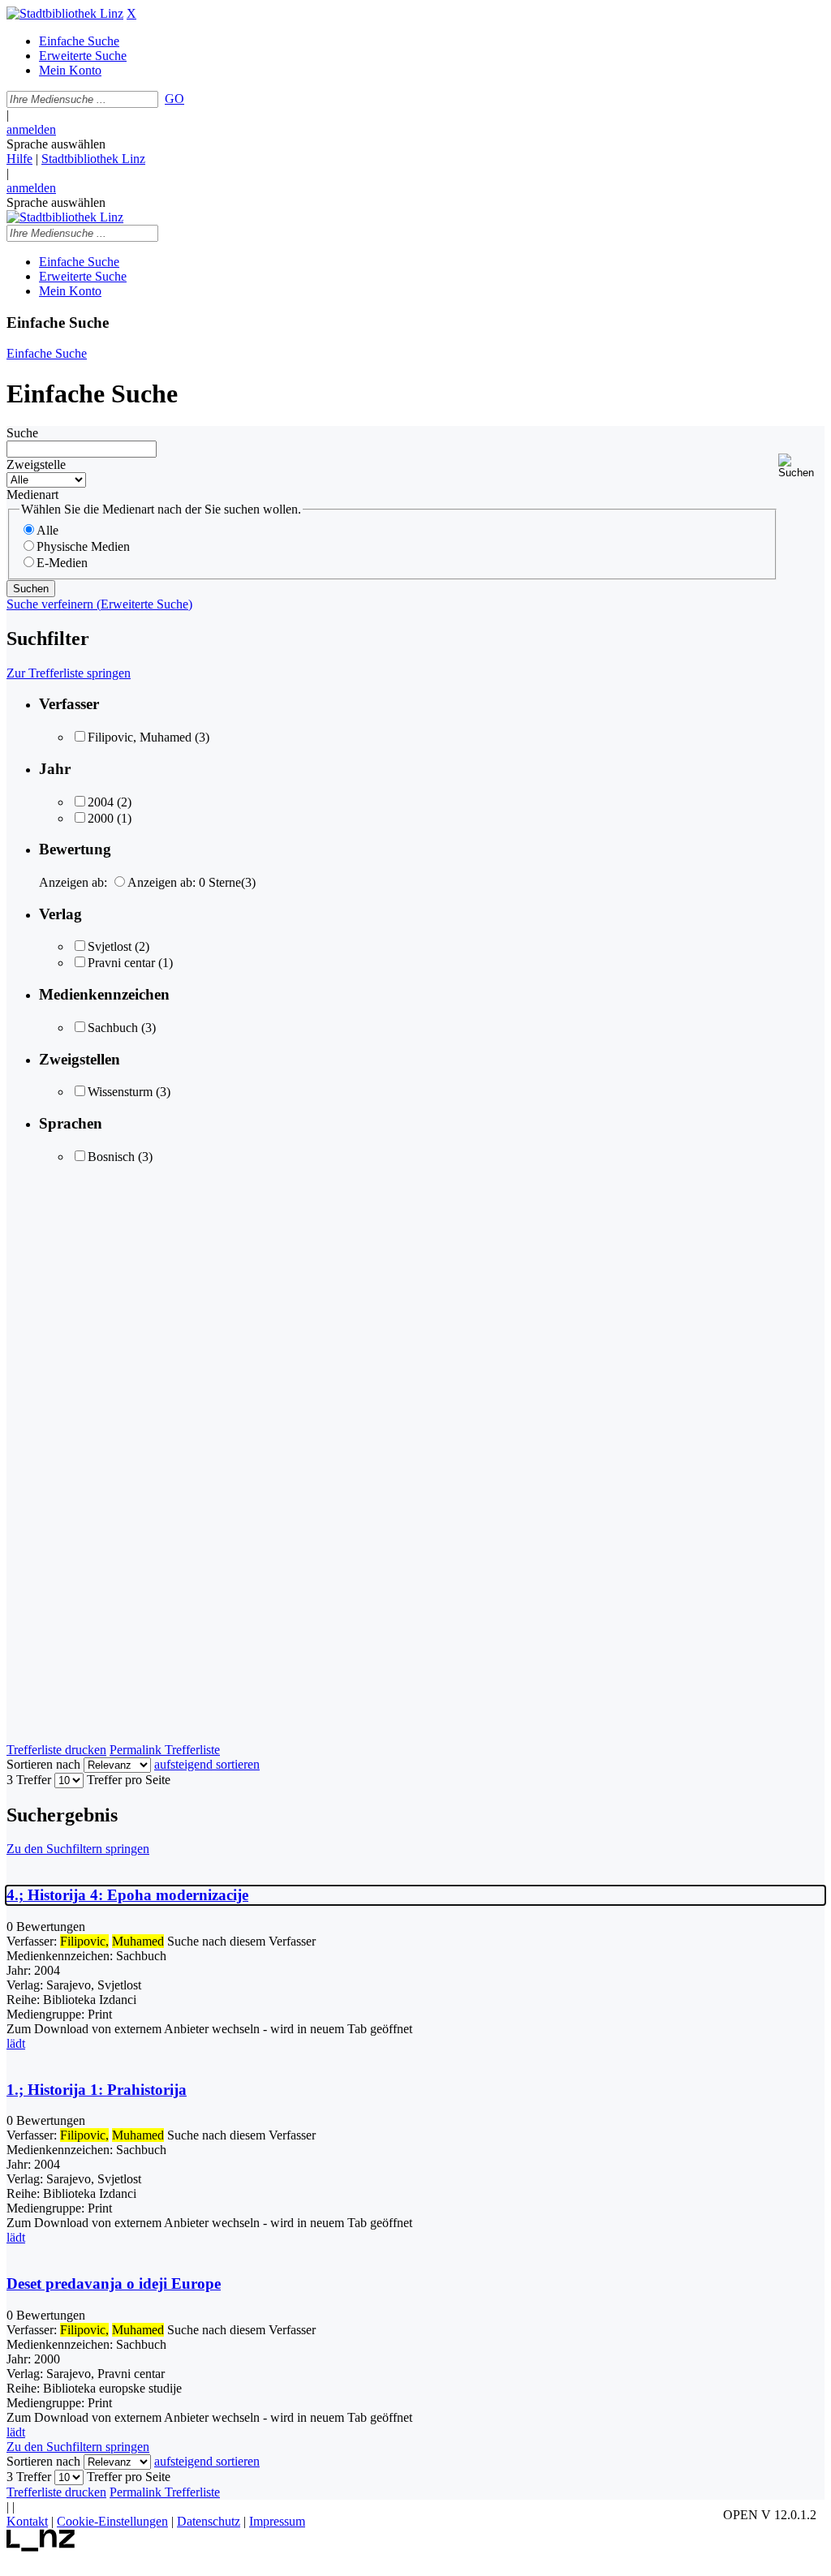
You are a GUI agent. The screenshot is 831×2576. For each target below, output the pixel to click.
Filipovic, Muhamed (140, 737)
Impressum (277, 2521)
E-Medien (62, 563)
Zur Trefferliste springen (69, 673)
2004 (101, 802)
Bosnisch (111, 1157)
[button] (801, 466)
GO (174, 99)
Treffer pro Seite (129, 1780)
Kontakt (27, 2521)
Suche (22, 433)
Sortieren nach (43, 1764)
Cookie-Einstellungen (112, 2521)
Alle (47, 530)
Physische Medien (83, 546)
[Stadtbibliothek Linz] (65, 13)
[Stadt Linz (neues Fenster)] (41, 2547)
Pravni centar (121, 963)
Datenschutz (209, 2521)
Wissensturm (120, 1092)
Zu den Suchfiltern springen (78, 1849)
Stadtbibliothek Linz (93, 159)
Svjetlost (110, 946)
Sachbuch (113, 1028)
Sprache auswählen (56, 144)
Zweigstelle (36, 464)
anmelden (31, 129)
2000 (101, 818)
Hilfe (19, 159)
